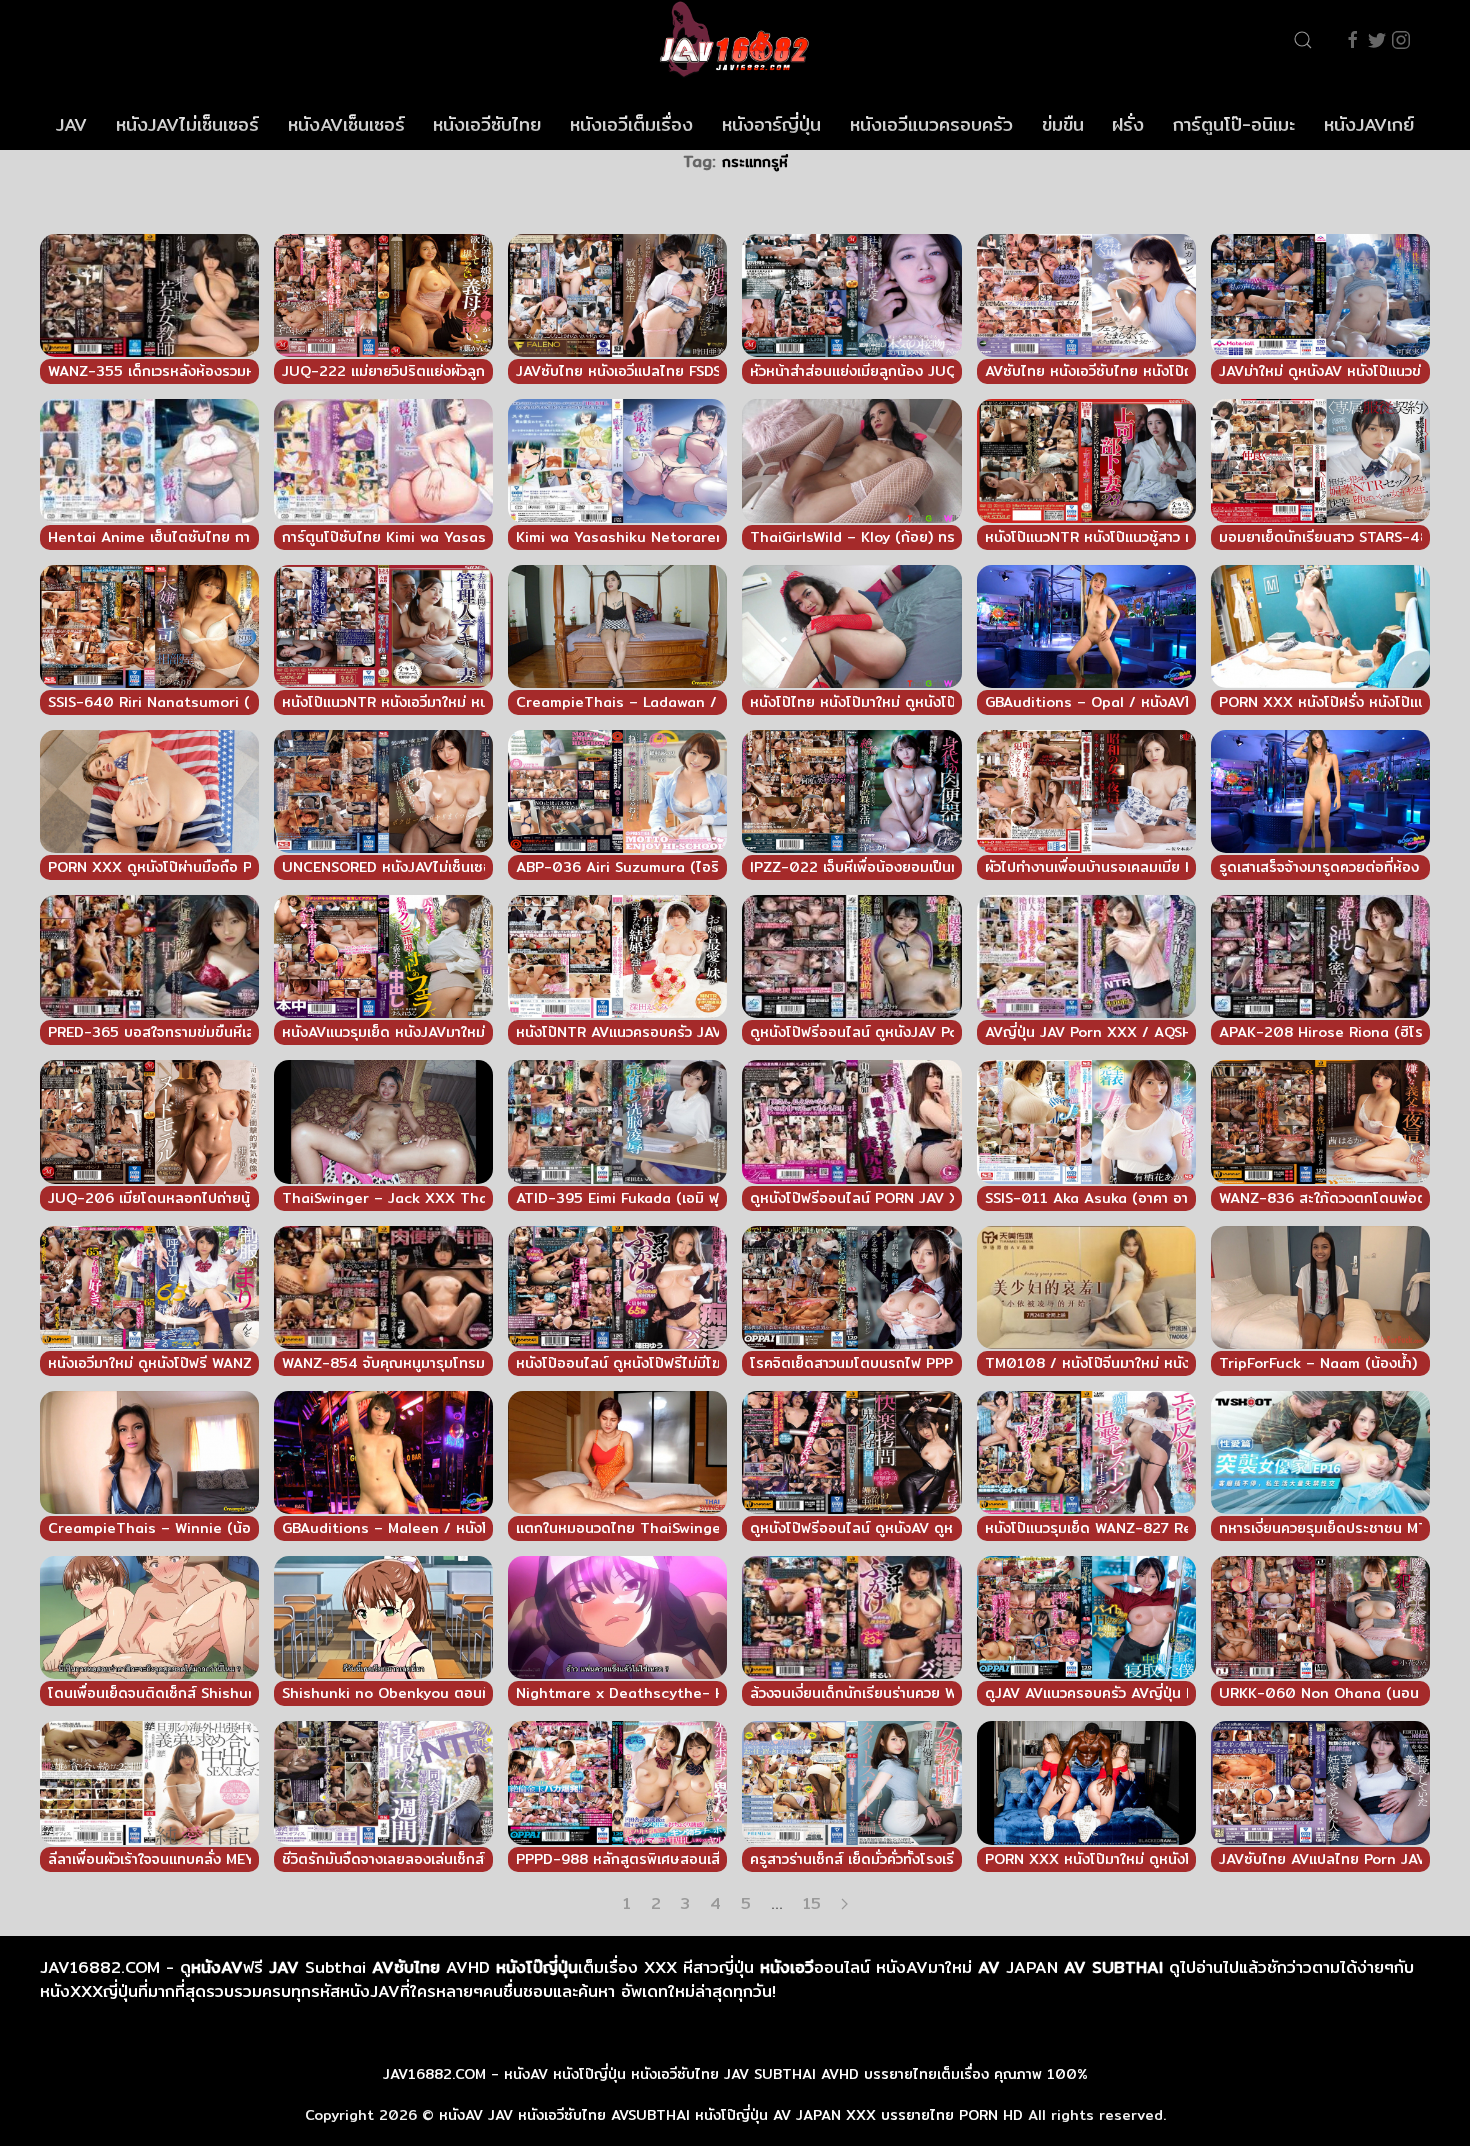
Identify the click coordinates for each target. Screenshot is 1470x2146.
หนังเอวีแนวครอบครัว (931, 124)
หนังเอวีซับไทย (487, 124)
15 (812, 1904)
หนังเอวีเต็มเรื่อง (631, 124)
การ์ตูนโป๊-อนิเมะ (1234, 124)
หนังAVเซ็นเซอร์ (346, 124)
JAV (71, 124)
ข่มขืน (1063, 124)
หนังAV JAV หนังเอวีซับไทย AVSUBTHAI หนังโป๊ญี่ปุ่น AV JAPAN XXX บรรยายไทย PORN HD (731, 2115)
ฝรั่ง (1128, 124)
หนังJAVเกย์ (1369, 124)
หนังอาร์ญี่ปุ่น (771, 124)
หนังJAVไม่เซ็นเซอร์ (187, 124)
